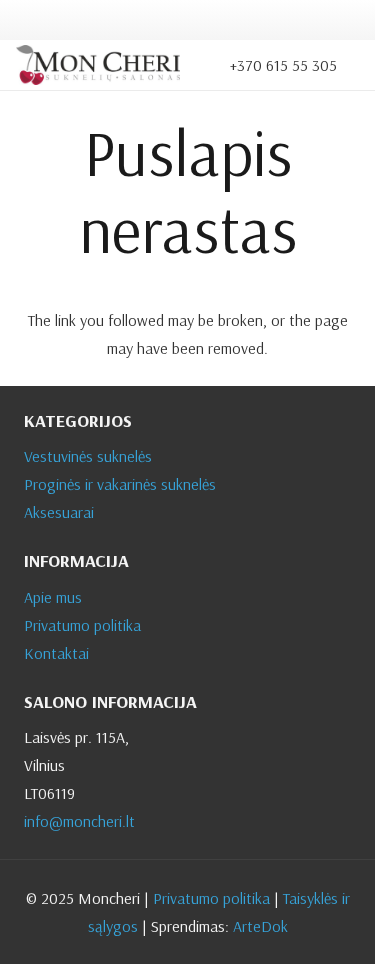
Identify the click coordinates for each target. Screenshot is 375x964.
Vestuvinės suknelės (88, 456)
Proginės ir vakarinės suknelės (120, 484)
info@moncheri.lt (79, 821)
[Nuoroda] (98, 65)
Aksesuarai (59, 512)
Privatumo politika (82, 625)
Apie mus (53, 597)
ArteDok (260, 926)
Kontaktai (56, 653)
